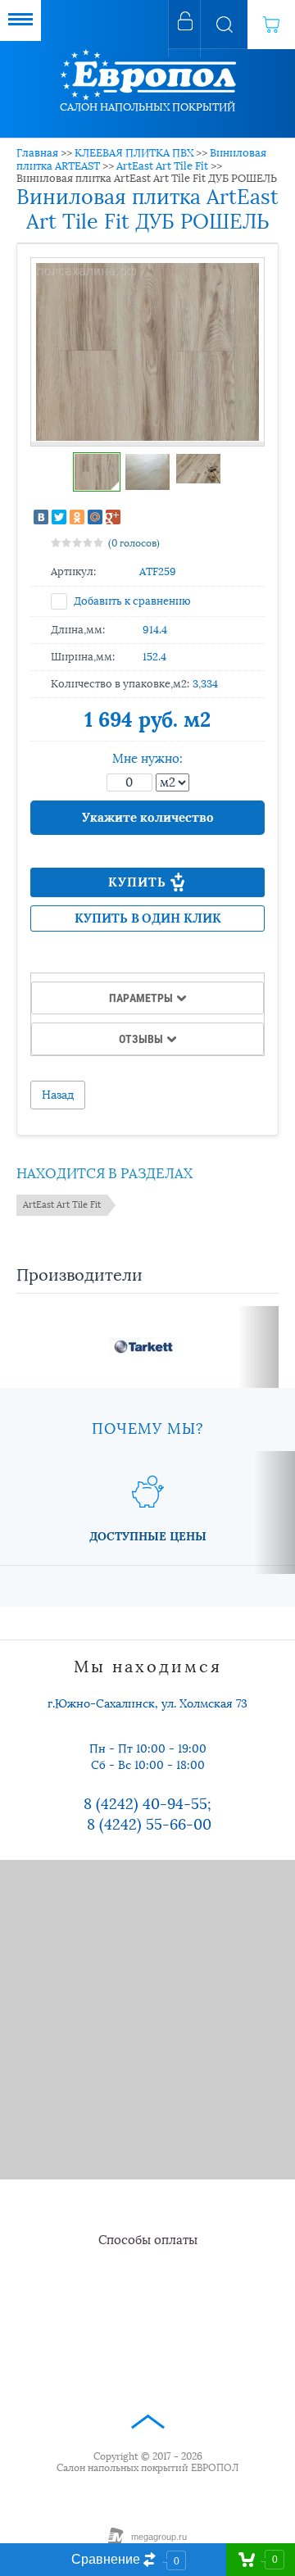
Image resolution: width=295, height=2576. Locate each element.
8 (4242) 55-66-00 (149, 1825)
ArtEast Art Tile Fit (162, 166)
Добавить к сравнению (131, 601)
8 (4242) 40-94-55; (147, 1804)
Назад (58, 1095)
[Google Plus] (113, 517)
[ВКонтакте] (41, 517)
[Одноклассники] (77, 517)
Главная (37, 153)
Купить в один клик (148, 918)
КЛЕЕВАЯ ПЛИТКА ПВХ (134, 153)
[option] (147, 352)
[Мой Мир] (95, 517)
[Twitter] (59, 517)
